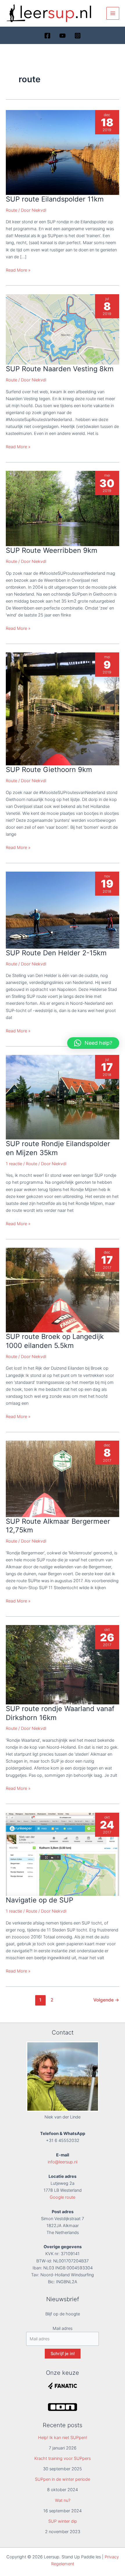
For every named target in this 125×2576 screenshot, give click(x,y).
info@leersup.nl (63, 2162)
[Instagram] (78, 36)
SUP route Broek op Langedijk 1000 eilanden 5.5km (55, 1341)
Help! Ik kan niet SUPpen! (63, 2438)
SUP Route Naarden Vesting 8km (60, 369)
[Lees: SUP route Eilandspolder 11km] (63, 152)
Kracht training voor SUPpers (63, 2458)
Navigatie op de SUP (40, 1900)
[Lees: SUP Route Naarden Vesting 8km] (63, 329)
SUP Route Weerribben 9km (52, 550)
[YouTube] (63, 36)
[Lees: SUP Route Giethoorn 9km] (63, 709)
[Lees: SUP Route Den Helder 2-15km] (63, 910)
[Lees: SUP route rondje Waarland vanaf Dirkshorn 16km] (63, 1664)
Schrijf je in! (63, 2354)
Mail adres (63, 2328)
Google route (63, 2197)
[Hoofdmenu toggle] (113, 13)
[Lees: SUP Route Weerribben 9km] (63, 508)
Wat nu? (63, 2500)
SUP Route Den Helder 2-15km (56, 953)
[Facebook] (47, 36)
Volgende (106, 2000)
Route (11, 210)
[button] (93, 1043)
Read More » (18, 270)
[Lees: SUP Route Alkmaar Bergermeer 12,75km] (63, 1479)
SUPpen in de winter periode (63, 2479)
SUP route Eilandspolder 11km (55, 199)
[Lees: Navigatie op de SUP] (63, 1854)
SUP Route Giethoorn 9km (49, 770)
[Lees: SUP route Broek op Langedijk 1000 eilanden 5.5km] (63, 1290)
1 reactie (14, 1164)
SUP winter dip (63, 2521)
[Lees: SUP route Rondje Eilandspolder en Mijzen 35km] (63, 1097)
